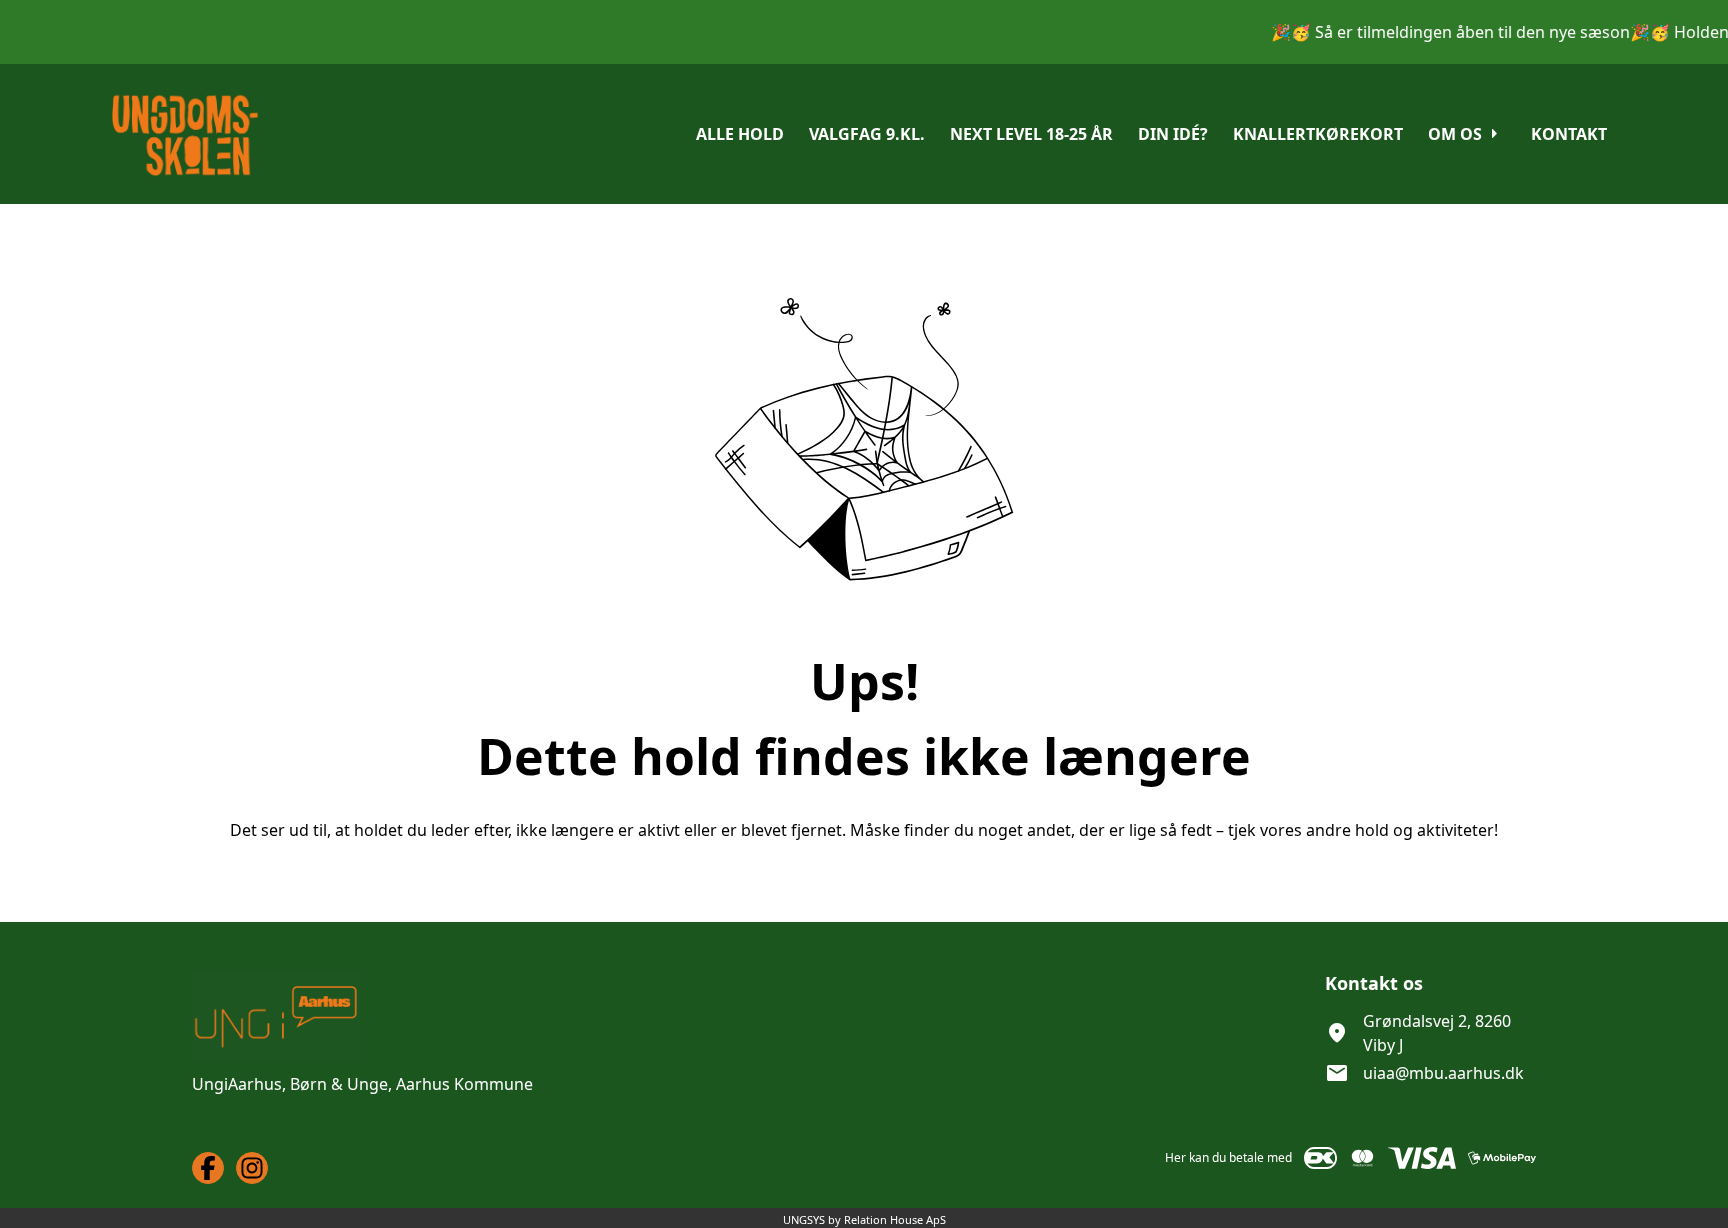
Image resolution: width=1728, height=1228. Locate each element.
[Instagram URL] (252, 1168)
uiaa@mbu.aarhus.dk (1443, 1073)
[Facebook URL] (208, 1168)
